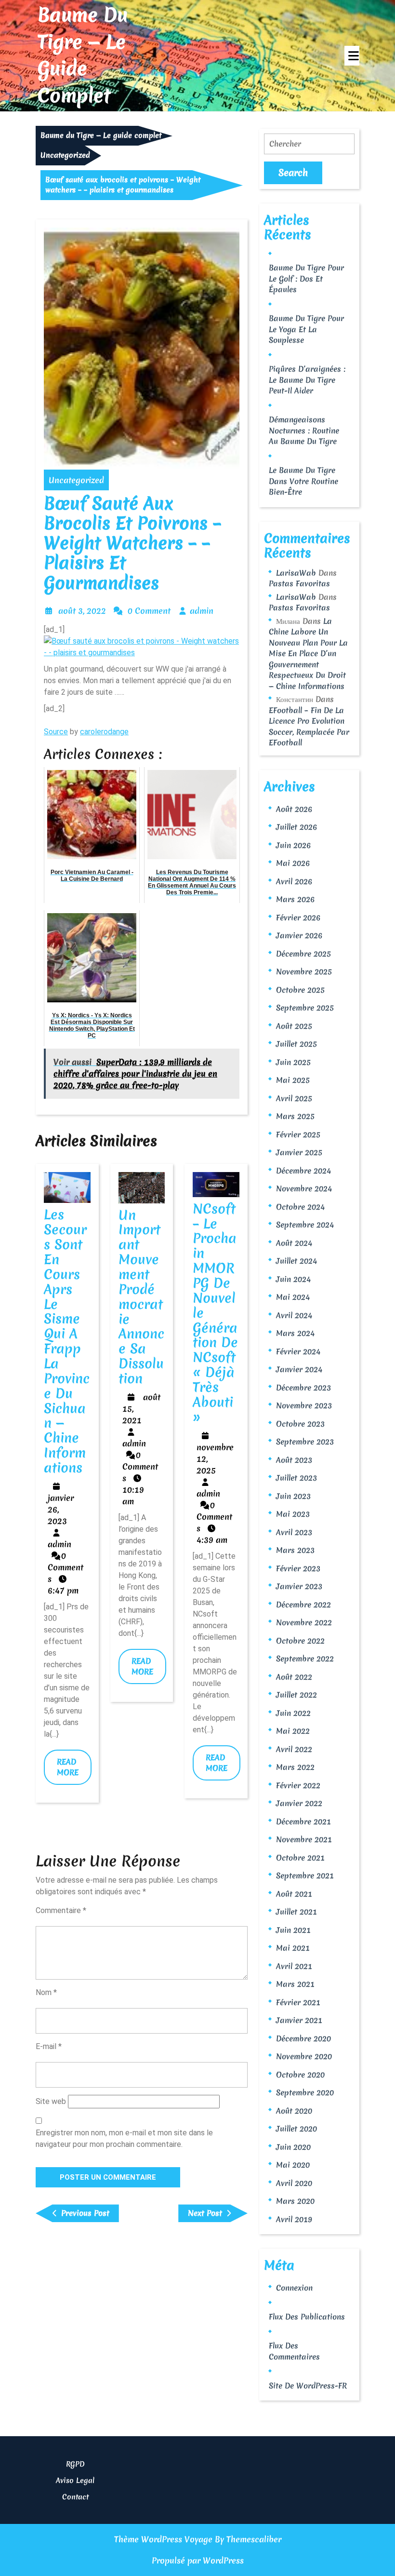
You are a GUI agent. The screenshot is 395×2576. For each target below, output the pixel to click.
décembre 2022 (303, 1605)
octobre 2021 (300, 1858)
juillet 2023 (296, 1478)
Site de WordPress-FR (308, 2386)
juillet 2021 (296, 1912)
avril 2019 (294, 2219)
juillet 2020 (296, 2129)
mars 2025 (295, 1116)
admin (202, 611)
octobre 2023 (300, 1424)
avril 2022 (294, 1749)
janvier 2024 (299, 1369)
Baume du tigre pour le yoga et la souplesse (306, 329)
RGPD (75, 2464)
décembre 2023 (303, 1388)
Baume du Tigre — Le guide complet (83, 55)
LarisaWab (296, 573)
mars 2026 (295, 899)
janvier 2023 (299, 1586)
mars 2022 (295, 1767)
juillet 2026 (296, 827)
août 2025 (294, 1026)
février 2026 (298, 917)
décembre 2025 (303, 954)
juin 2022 (293, 1713)
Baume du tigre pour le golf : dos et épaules (306, 278)
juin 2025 (293, 1062)
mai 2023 (293, 1514)
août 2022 (294, 1677)
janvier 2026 (299, 935)
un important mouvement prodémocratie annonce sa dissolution (141, 1297)
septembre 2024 (305, 1225)
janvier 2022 (299, 1803)
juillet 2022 (296, 1695)
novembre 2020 (304, 2056)
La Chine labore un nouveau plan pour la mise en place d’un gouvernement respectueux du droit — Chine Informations (308, 654)
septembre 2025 (305, 1008)
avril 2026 (294, 881)
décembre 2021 (303, 1821)
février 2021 (298, 2002)
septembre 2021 (305, 1875)
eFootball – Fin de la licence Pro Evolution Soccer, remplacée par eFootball (309, 727)
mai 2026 (293, 863)
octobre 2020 (300, 2075)
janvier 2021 (299, 2020)
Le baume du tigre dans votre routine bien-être (303, 481)
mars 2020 (295, 2201)
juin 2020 (293, 2147)
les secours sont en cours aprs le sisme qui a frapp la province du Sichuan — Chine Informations (67, 1341)
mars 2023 (295, 1550)
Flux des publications (307, 2317)
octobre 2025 (300, 990)
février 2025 (298, 1134)
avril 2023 (294, 1532)
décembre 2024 (303, 1171)
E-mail (49, 2046)
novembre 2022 (304, 1622)
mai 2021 (293, 1948)
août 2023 (294, 1460)
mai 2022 (293, 1731)
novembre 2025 (304, 971)
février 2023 (298, 1568)
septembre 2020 (305, 2092)
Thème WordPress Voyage (163, 2539)
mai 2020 (293, 2165)
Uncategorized (65, 155)
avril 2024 (294, 1315)
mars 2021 (295, 1984)
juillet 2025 (296, 1044)
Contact (75, 2497)
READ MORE (74, 1771)
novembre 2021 (304, 1839)
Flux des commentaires (294, 2351)
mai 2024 (293, 1297)
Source (56, 732)
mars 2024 (295, 1333)
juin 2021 (293, 1930)
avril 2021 (294, 1966)
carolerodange (104, 732)
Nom (46, 1992)
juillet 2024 (296, 1261)
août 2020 (294, 2111)
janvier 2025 (299, 1152)
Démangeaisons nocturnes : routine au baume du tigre (304, 430)
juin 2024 (293, 1279)
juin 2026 (293, 845)
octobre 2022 (300, 1641)
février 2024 (298, 1351)
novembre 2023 (304, 1405)
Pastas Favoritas (299, 583)
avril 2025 (294, 1098)
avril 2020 (294, 2183)
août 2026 (294, 809)
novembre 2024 (304, 1188)
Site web (51, 2101)
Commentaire (61, 1910)
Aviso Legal (75, 2481)
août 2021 (294, 1894)
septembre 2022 (305, 1659)
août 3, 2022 (82, 611)
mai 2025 (293, 1080)
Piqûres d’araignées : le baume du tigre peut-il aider (307, 380)
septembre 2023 (305, 1442)
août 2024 (294, 1243)
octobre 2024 (300, 1207)
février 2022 (298, 1785)
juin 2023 (293, 1496)
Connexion (294, 2288)
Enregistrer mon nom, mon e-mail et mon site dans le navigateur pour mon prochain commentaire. (124, 2138)
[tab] (352, 56)
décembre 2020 (303, 2038)
